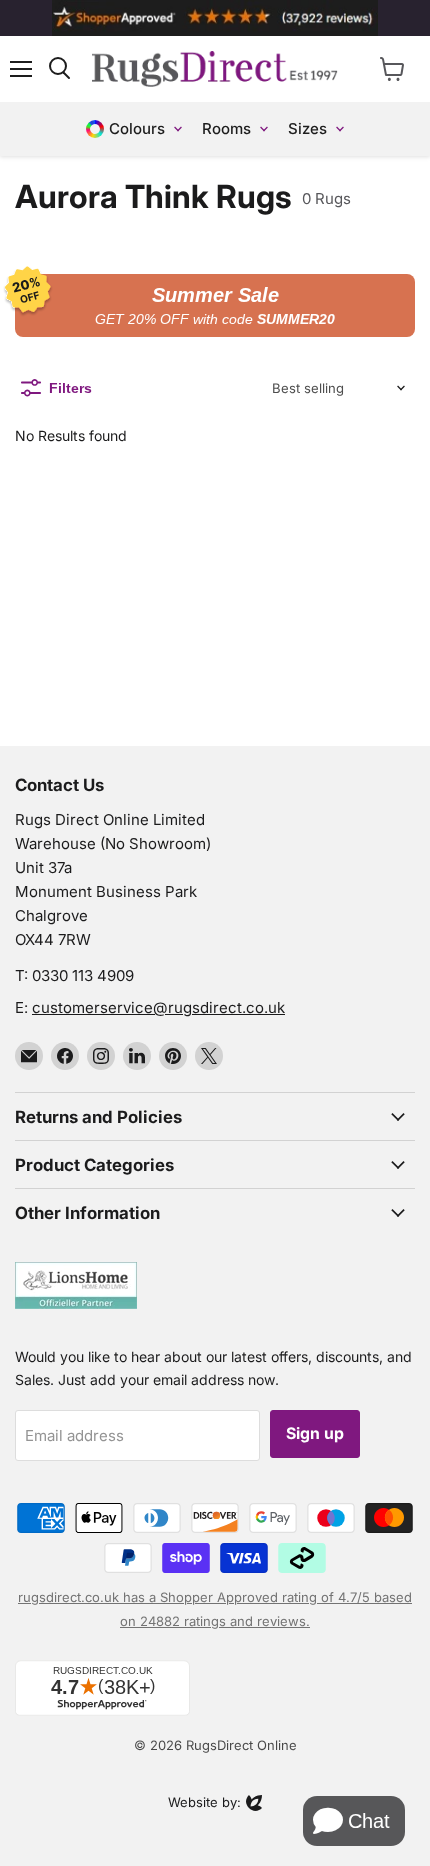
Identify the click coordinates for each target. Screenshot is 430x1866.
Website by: (204, 1804)
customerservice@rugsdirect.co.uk (158, 1007)
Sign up (315, 1433)
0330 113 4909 (83, 975)
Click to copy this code (215, 306)
